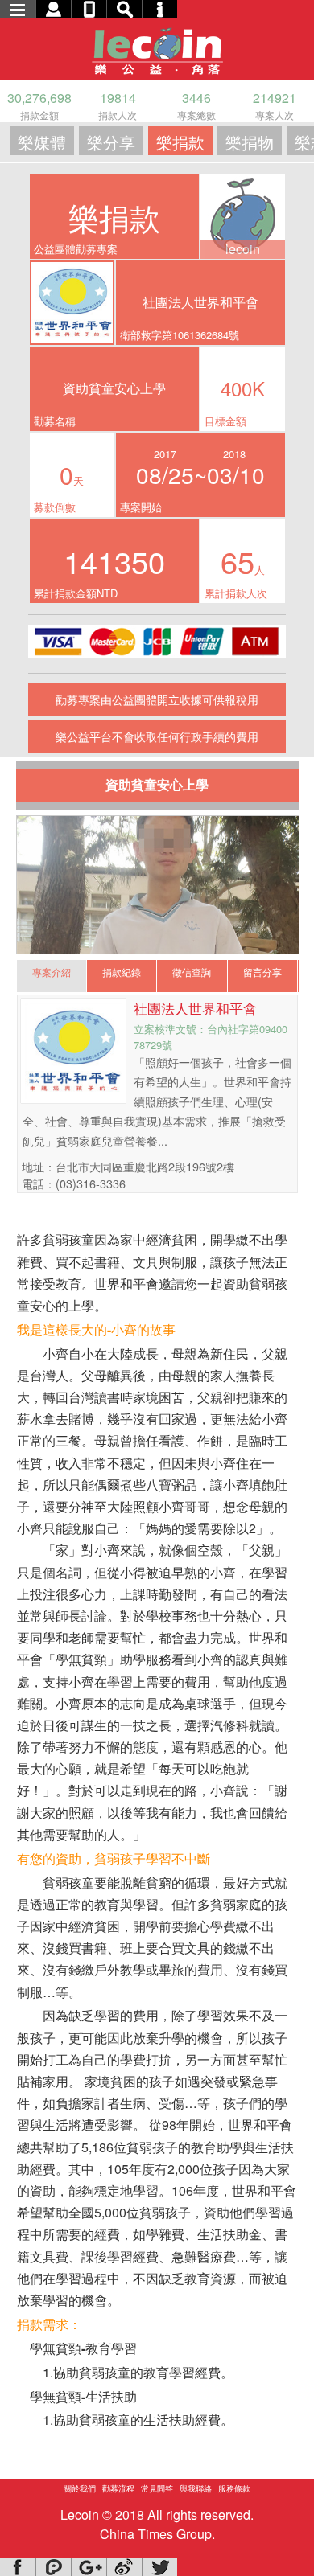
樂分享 (111, 142)
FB (18, 2567)
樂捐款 (180, 142)
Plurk (53, 2567)
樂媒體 (42, 142)
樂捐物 (250, 142)
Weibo (124, 2567)
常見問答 (157, 2488)
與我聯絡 (196, 2488)
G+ (89, 2567)
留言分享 (262, 972)
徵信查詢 (192, 972)
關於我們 (80, 2488)
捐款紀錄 (122, 972)
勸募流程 (118, 2488)
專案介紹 (52, 972)
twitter (159, 2567)
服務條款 (234, 2488)
